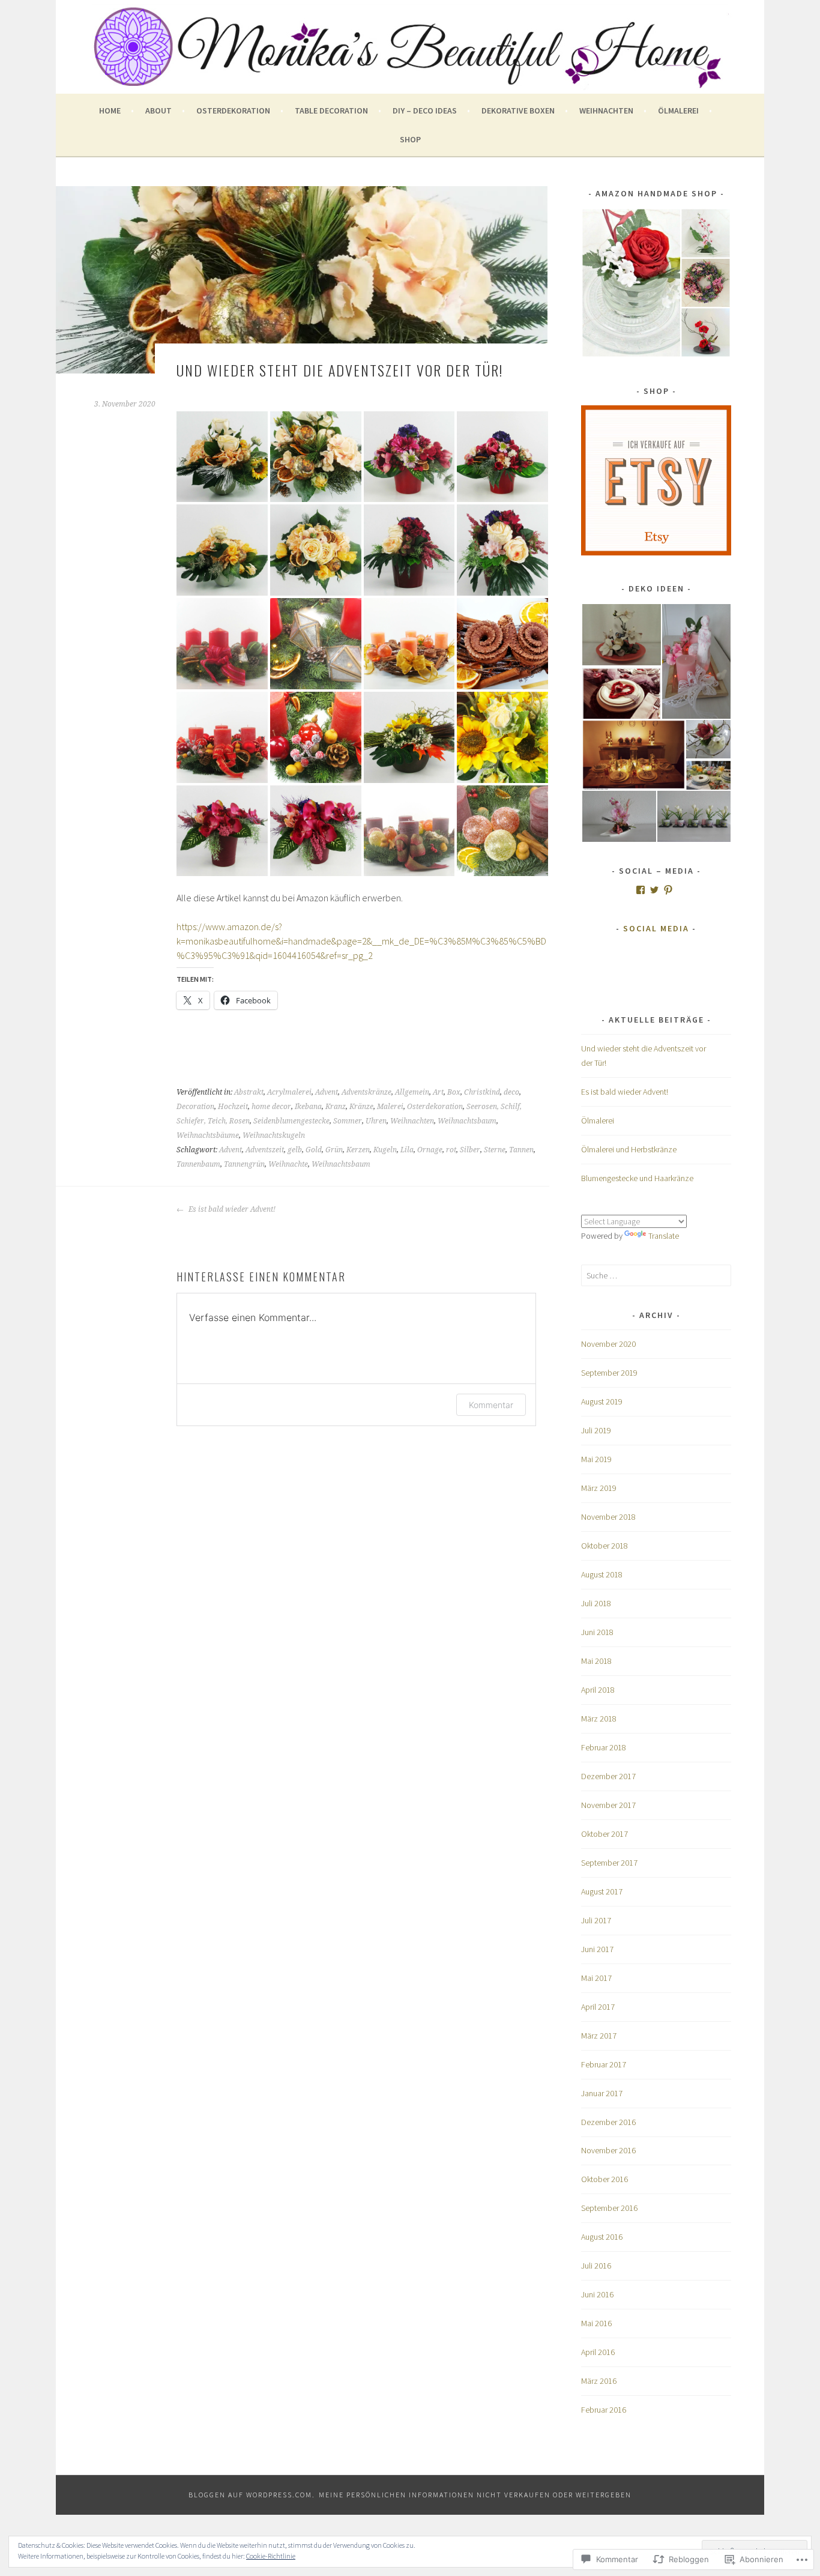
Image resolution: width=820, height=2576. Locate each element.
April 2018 (598, 1690)
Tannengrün (244, 1164)
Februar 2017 (604, 2064)
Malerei (390, 1107)
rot (451, 1150)
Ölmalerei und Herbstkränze (629, 1149)
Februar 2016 (604, 2410)
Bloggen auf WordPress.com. (252, 2495)
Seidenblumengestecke (291, 1121)
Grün (334, 1150)
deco (511, 1092)
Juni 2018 (597, 1632)
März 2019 (599, 1488)
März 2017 (599, 2036)
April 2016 (598, 2352)
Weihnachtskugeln (274, 1135)
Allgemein (412, 1092)
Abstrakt (249, 1092)
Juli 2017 (596, 1920)
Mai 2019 (596, 1459)
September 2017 (609, 1863)
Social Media (656, 928)
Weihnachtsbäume (208, 1135)
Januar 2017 (602, 2093)
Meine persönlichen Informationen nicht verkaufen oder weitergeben (475, 2495)
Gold (314, 1150)
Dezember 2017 (608, 1776)
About (158, 110)
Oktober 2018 (604, 1546)
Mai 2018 (596, 1661)
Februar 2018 (604, 1747)
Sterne (495, 1150)
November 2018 (608, 1517)
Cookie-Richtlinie (271, 2556)
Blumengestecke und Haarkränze (637, 1178)
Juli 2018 (596, 1603)
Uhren (376, 1121)
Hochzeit (233, 1107)
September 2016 (609, 2208)
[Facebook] (641, 890)
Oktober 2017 (604, 1834)
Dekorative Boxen (518, 110)
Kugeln (385, 1150)
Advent (327, 1092)
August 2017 (602, 1891)
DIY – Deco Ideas (425, 110)
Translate (664, 1236)
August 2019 (602, 1401)
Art (438, 1092)
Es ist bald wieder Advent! (231, 1209)
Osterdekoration (233, 110)
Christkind (482, 1092)
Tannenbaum (198, 1164)
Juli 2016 (596, 2266)
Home (110, 110)
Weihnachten (606, 110)
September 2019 (609, 1373)
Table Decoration (331, 110)
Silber (470, 1150)
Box (454, 1092)
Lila (407, 1150)
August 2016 (602, 2237)
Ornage (430, 1150)
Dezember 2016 (608, 2122)
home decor (271, 1107)
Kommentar (491, 1405)
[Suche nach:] (656, 1275)
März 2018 (599, 1719)
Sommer (348, 1121)
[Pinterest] (668, 890)
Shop (410, 139)
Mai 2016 (596, 2323)
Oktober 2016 (604, 2179)
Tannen (521, 1150)
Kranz (336, 1107)
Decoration (195, 1107)
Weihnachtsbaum (467, 1121)
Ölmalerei (678, 110)
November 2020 (608, 1344)
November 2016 (608, 2150)
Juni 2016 (597, 2294)
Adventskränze (366, 1092)
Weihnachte (288, 1164)
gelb (295, 1150)
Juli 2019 (596, 1430)
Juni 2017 (597, 1949)
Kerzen (358, 1150)
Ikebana (308, 1107)
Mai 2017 (596, 1978)
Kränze (361, 1107)
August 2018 (602, 1574)
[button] (621, 635)
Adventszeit (265, 1150)
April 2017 (598, 2007)
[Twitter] (654, 890)
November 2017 (608, 1805)
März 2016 (599, 2381)
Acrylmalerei (289, 1092)
